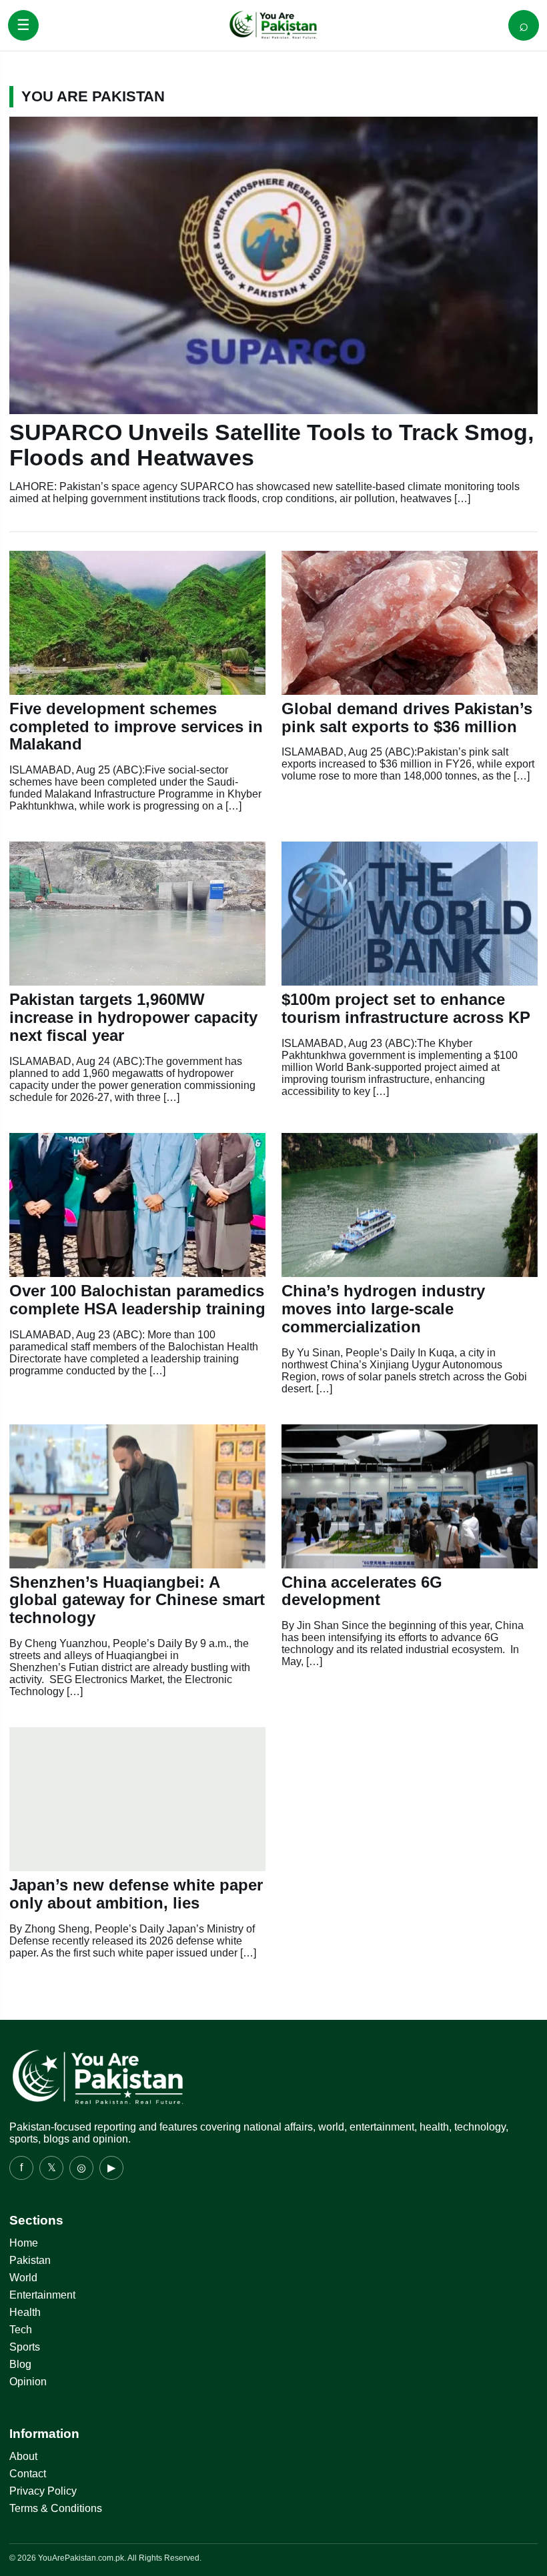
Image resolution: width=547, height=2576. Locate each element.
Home (24, 2243)
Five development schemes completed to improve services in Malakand (136, 727)
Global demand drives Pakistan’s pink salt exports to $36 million (407, 718)
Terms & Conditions (56, 2508)
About (23, 2456)
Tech (21, 2330)
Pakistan (30, 2260)
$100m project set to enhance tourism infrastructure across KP (406, 1008)
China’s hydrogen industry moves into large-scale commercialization (383, 1309)
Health (25, 2312)
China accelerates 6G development (362, 1591)
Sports (25, 2347)
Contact (28, 2474)
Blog (20, 2364)
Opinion (28, 2382)
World (23, 2278)
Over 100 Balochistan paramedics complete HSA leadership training (137, 1300)
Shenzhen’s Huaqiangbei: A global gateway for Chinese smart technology (137, 1600)
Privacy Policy (43, 2491)
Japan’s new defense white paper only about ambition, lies (136, 1894)
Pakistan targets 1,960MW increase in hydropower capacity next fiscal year (133, 1017)
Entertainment (42, 2295)
